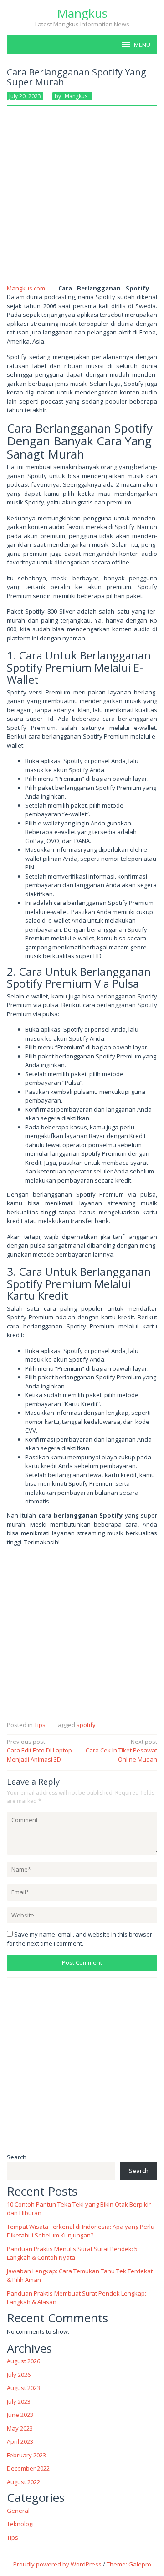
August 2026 (23, 2361)
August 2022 (23, 2482)
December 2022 (28, 2468)
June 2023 (20, 2415)
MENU (142, 45)
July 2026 (19, 2375)
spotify (86, 1725)
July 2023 (19, 2401)
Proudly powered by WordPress (57, 2564)
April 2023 (20, 2441)
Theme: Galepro (129, 2564)
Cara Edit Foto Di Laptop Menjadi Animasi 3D (39, 1750)
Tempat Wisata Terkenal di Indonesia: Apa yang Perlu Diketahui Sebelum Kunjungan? (81, 2231)
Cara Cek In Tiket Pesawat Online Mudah (121, 1750)
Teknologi (20, 2524)
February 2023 (26, 2455)
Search (17, 2157)
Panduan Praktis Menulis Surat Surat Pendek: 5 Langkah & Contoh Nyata (72, 2253)
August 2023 (23, 2388)
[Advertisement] (82, 199)
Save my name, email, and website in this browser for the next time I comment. (79, 1939)
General (18, 2511)
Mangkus (82, 13)
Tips (40, 1725)
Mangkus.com (26, 288)
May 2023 (20, 2428)
